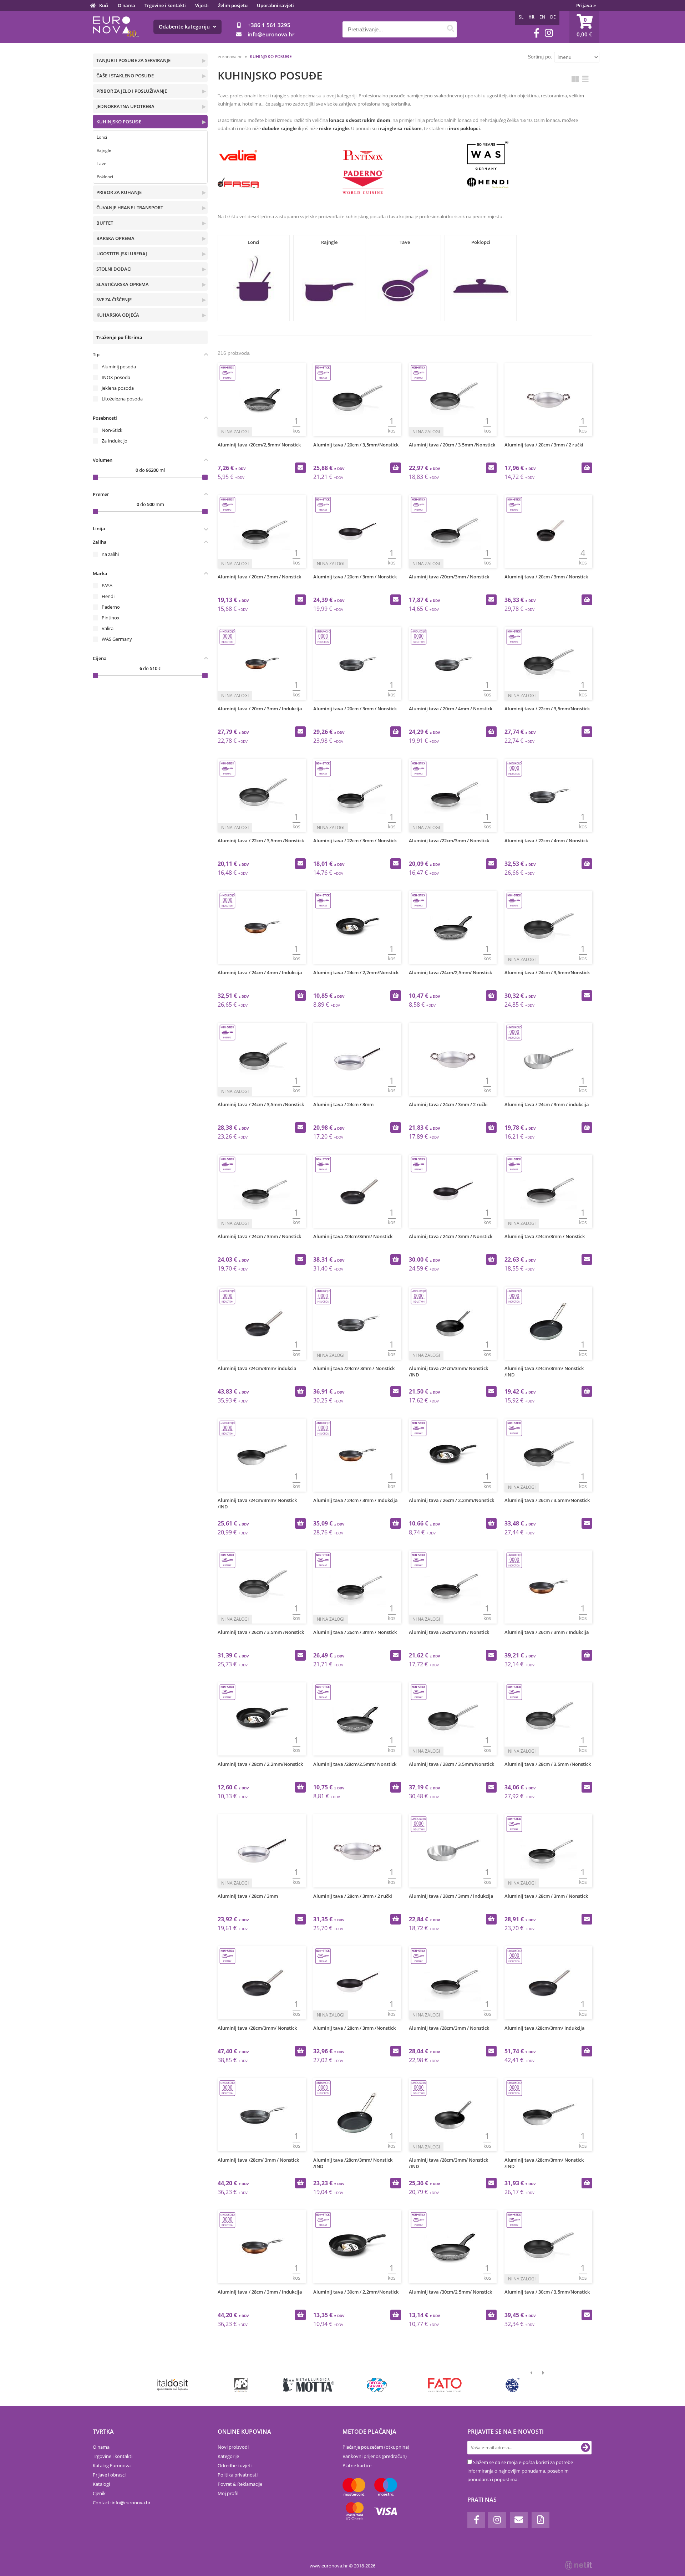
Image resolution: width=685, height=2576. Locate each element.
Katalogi (101, 2484)
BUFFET (105, 223)
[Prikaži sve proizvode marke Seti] (513, 2385)
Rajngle (104, 150)
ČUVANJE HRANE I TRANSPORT (130, 208)
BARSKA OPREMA (115, 238)
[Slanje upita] (300, 468)
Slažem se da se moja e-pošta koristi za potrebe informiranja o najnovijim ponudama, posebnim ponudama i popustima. (520, 2471)
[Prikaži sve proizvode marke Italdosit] (173, 2385)
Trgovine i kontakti (165, 5)
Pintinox (111, 618)
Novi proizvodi (233, 2447)
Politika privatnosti (238, 2475)
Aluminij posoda (119, 367)
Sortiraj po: (540, 57)
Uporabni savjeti (275, 5)
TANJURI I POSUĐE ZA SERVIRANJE (133, 60)
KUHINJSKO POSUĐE (119, 122)
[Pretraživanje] (450, 29)
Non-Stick (112, 430)
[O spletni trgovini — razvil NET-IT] (579, 2565)
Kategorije (228, 2456)
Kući (104, 5)
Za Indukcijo (115, 441)
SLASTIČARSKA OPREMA (123, 284)
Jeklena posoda (118, 388)
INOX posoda (116, 377)
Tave (102, 163)
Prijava (586, 5)
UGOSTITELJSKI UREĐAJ (122, 254)
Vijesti (202, 5)
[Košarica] (584, 27)
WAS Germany (117, 639)
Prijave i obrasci (109, 2475)
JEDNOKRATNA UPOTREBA (125, 106)
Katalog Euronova (112, 2465)
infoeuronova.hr (271, 34)
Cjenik (99, 2493)
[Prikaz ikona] (575, 79)
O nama (126, 5)
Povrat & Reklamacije (240, 2484)
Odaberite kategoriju (185, 27)
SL (521, 17)
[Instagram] (549, 33)
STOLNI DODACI (114, 269)
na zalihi (110, 554)
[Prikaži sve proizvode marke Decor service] (377, 2385)
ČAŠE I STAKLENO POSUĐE (125, 76)
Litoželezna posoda (122, 399)
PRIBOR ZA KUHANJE (119, 192)
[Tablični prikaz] (585, 79)
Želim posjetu (233, 5)
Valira (108, 628)
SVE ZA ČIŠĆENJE (114, 300)
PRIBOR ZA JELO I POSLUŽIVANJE (132, 91)
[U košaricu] (396, 468)
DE (553, 17)
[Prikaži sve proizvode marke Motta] (309, 2385)
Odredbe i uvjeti (235, 2465)
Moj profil (228, 2493)
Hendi (108, 596)
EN (542, 17)
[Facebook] (537, 33)
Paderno (111, 607)
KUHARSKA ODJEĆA (118, 315)
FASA (107, 586)
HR (531, 17)
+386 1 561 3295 (269, 25)
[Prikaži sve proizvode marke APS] (241, 2385)
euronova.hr (230, 57)
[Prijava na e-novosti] (585, 2448)
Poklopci (105, 177)
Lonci (102, 137)
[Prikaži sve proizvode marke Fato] (445, 2385)
